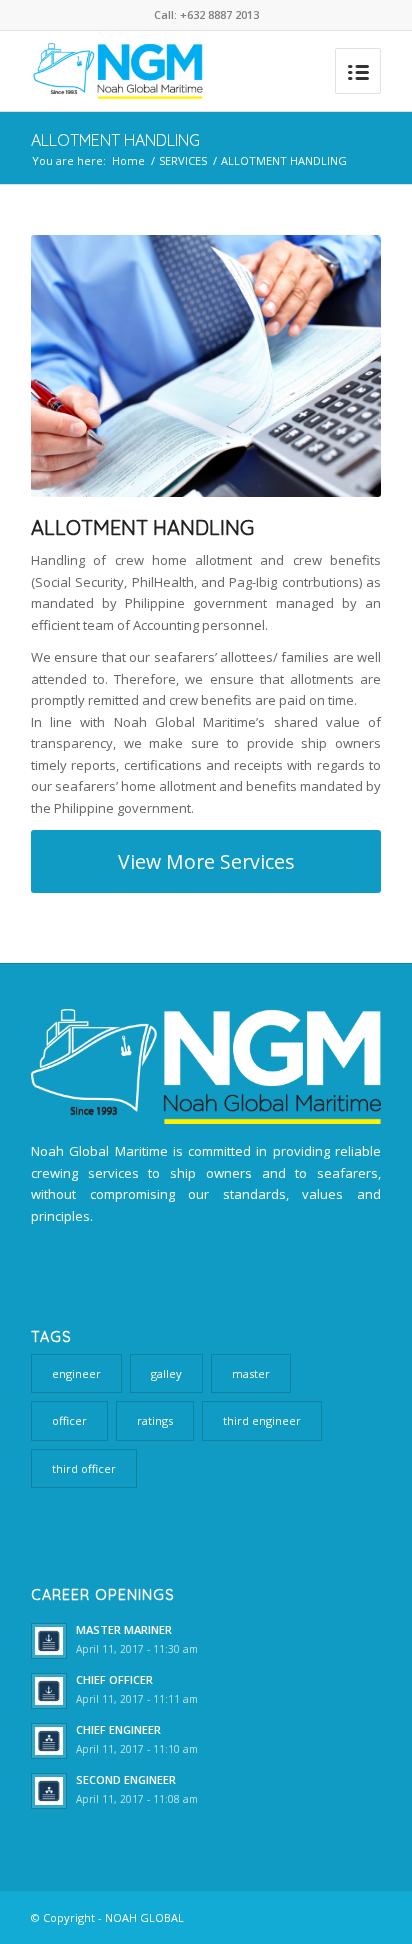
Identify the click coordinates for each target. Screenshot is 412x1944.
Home (128, 160)
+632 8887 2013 (219, 14)
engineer (76, 1373)
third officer (84, 1468)
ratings (155, 1420)
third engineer (262, 1420)
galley (166, 1373)
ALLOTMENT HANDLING (115, 140)
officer (69, 1420)
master (251, 1373)
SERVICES (183, 160)
